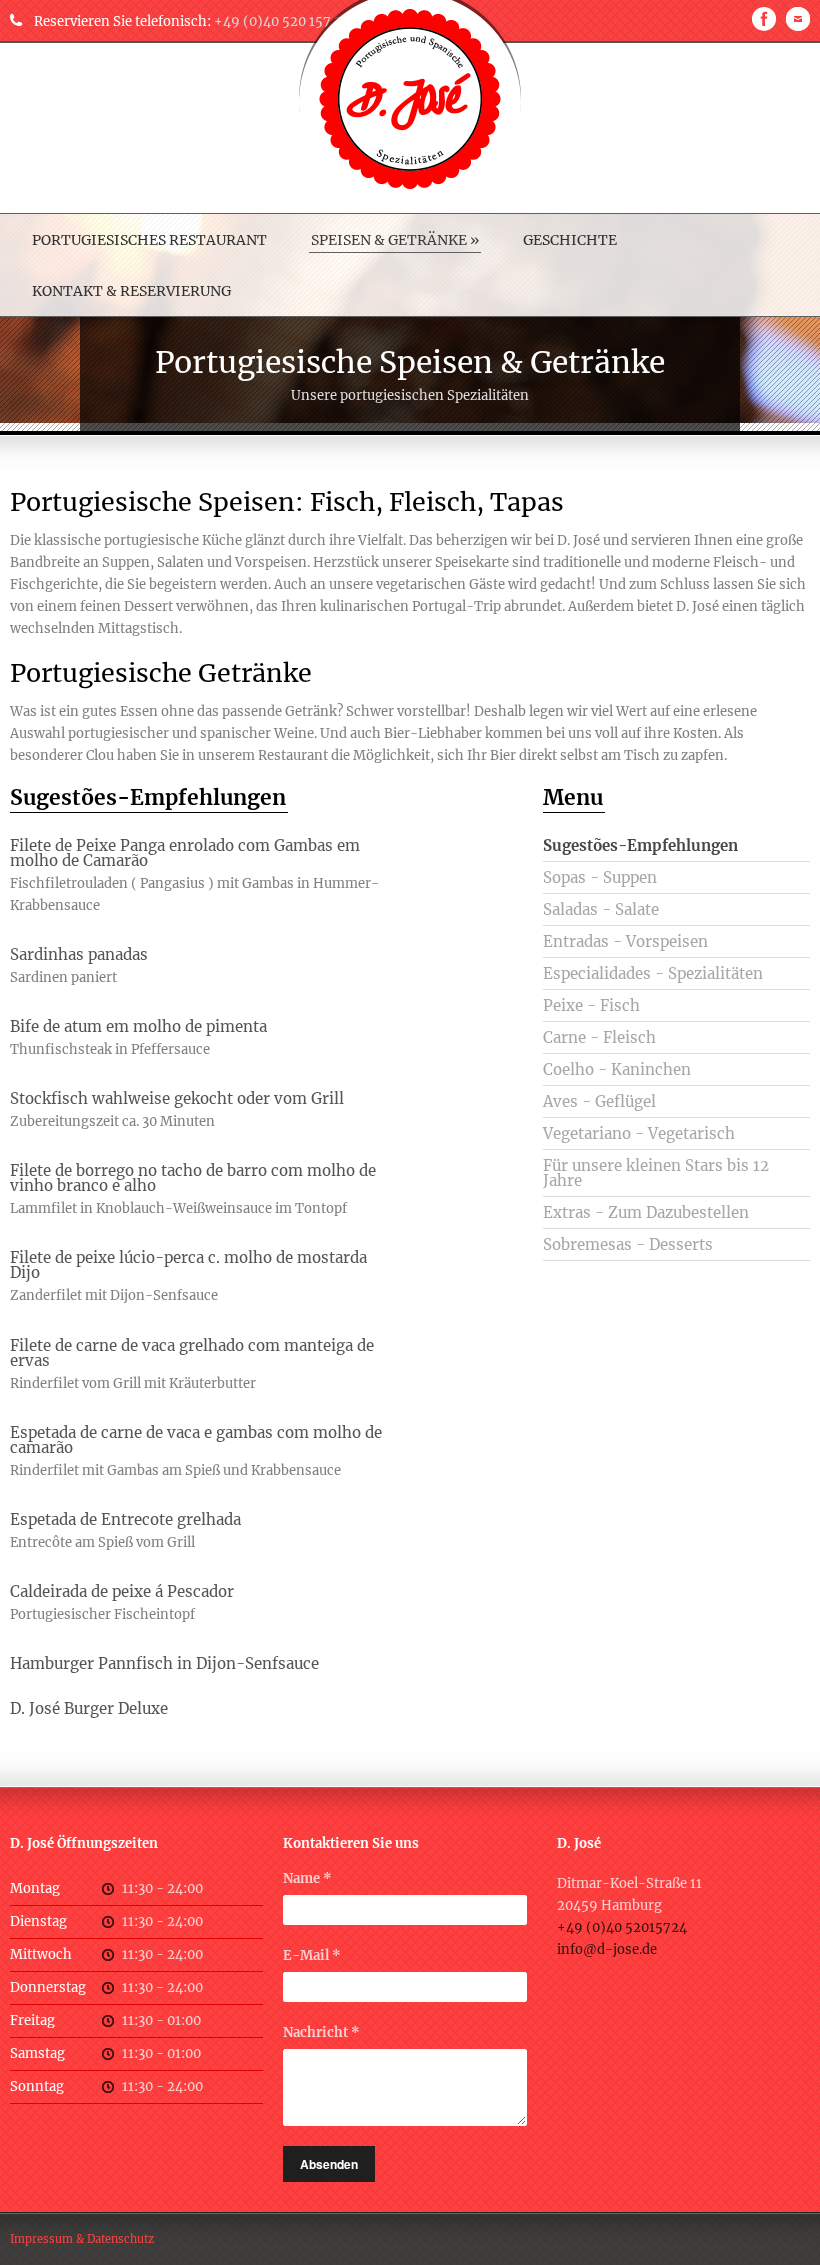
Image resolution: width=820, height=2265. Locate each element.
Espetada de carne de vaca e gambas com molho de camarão (196, 1440)
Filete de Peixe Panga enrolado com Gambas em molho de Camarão (185, 853)
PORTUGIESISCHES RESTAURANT (149, 240)
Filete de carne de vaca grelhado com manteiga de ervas (192, 1353)
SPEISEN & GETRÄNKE (395, 240)
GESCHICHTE (570, 240)
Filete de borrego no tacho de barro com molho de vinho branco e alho (193, 1178)
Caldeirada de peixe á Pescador (122, 1591)
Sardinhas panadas (79, 954)
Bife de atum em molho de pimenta (138, 1026)
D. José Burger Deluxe (89, 1708)
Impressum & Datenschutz (82, 2239)
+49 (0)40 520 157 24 (282, 21)
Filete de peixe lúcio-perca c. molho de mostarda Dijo (188, 1265)
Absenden (329, 2164)
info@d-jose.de (607, 1949)
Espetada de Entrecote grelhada (125, 1519)
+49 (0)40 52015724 (622, 1927)
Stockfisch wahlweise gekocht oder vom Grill (177, 1098)
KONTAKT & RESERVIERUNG (131, 291)
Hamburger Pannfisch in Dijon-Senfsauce (164, 1663)
